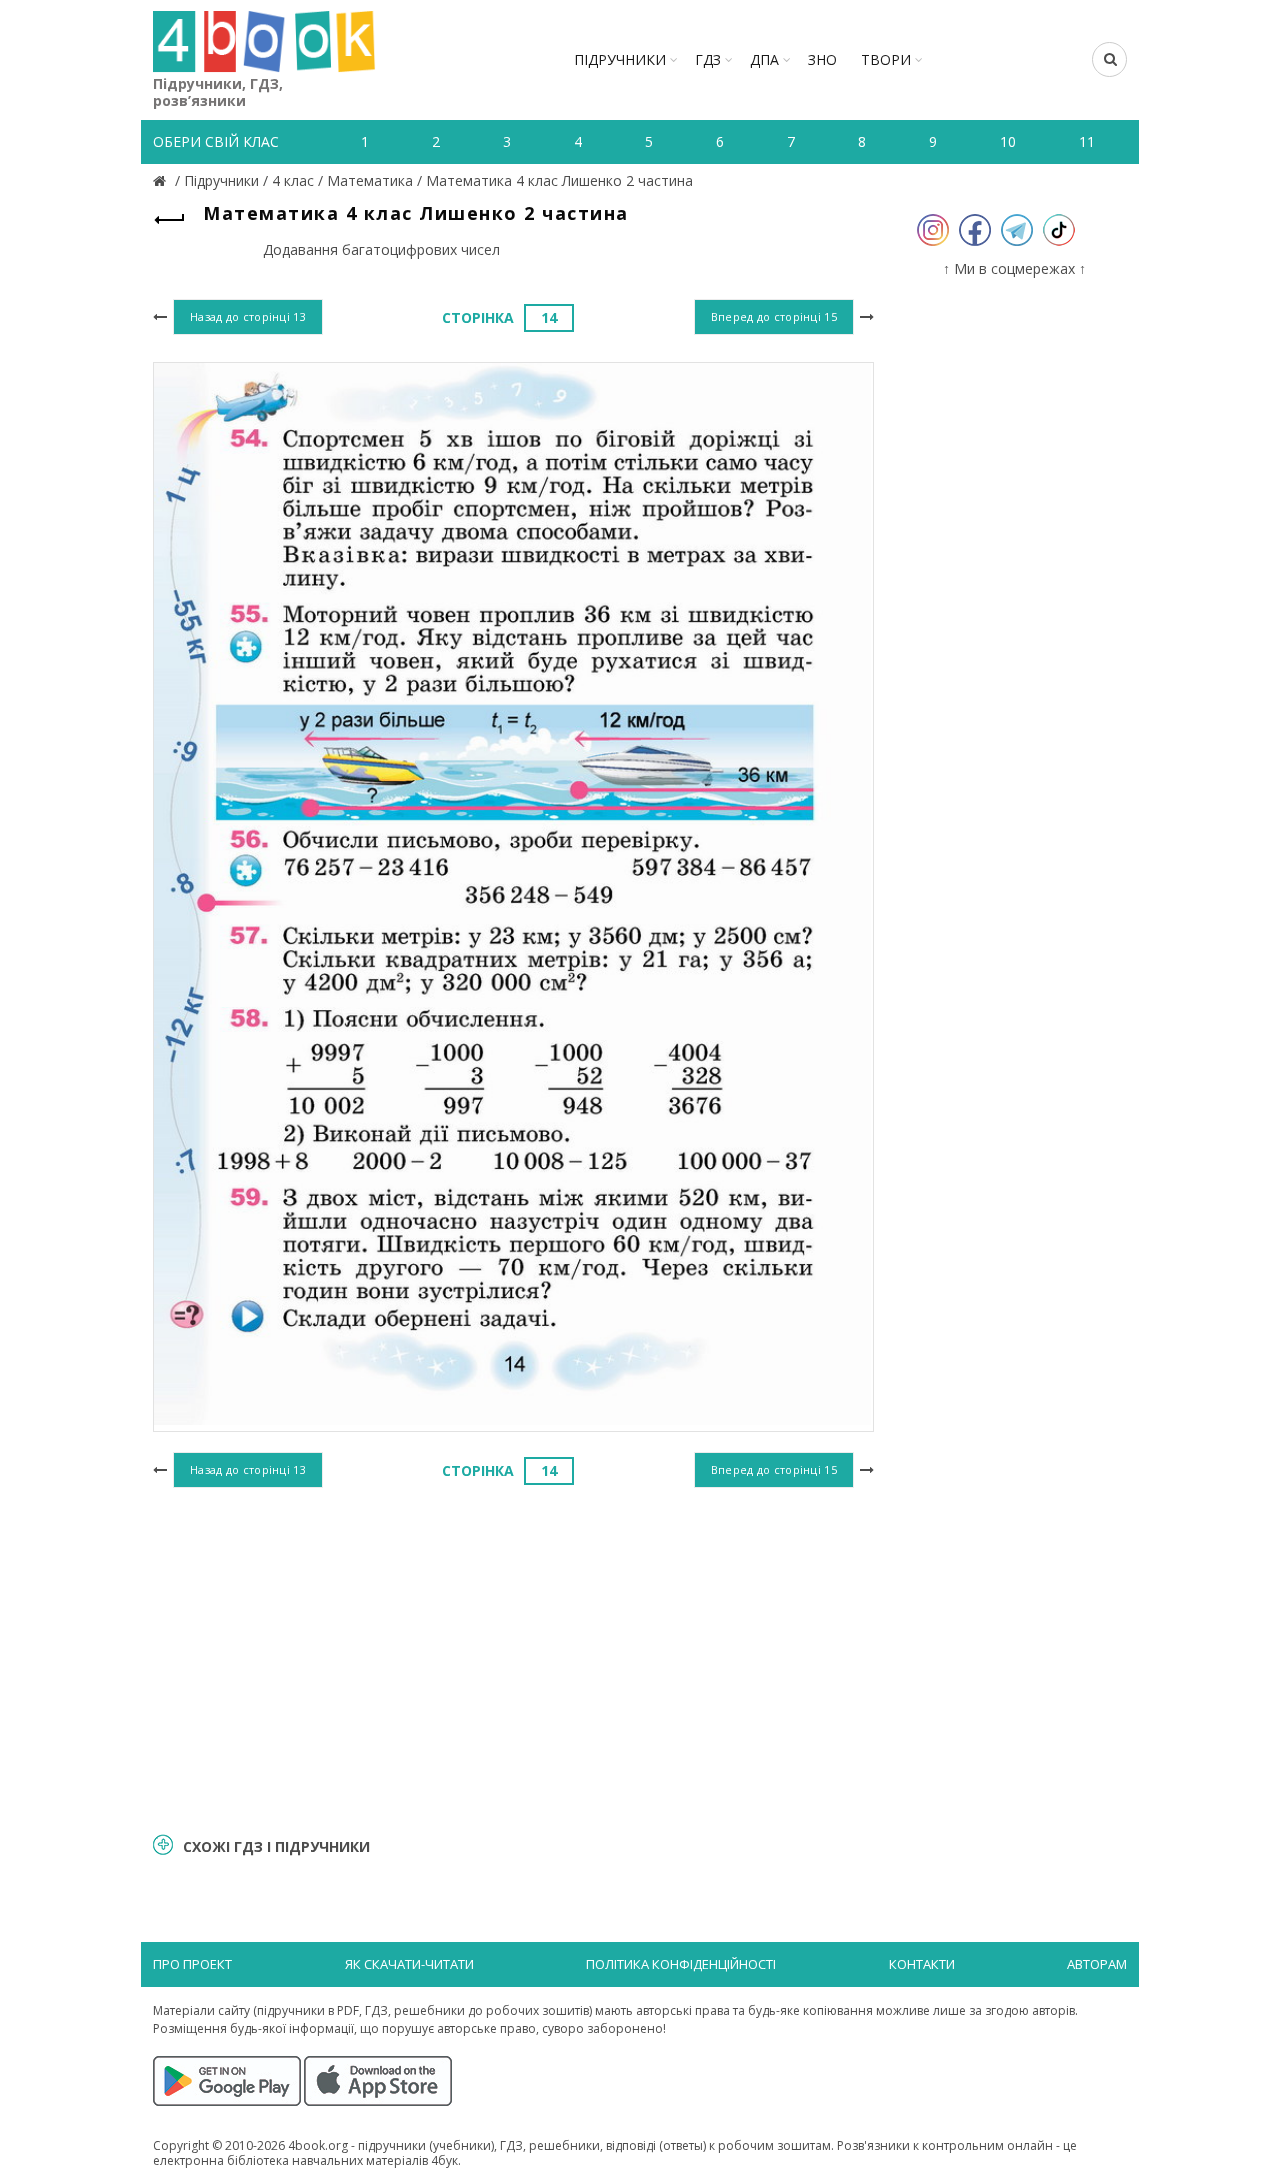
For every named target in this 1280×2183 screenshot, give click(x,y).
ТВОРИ (886, 59)
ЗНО (822, 59)
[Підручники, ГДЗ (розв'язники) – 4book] (162, 180)
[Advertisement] (513, 1657)
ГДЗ (708, 59)
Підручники (620, 59)
